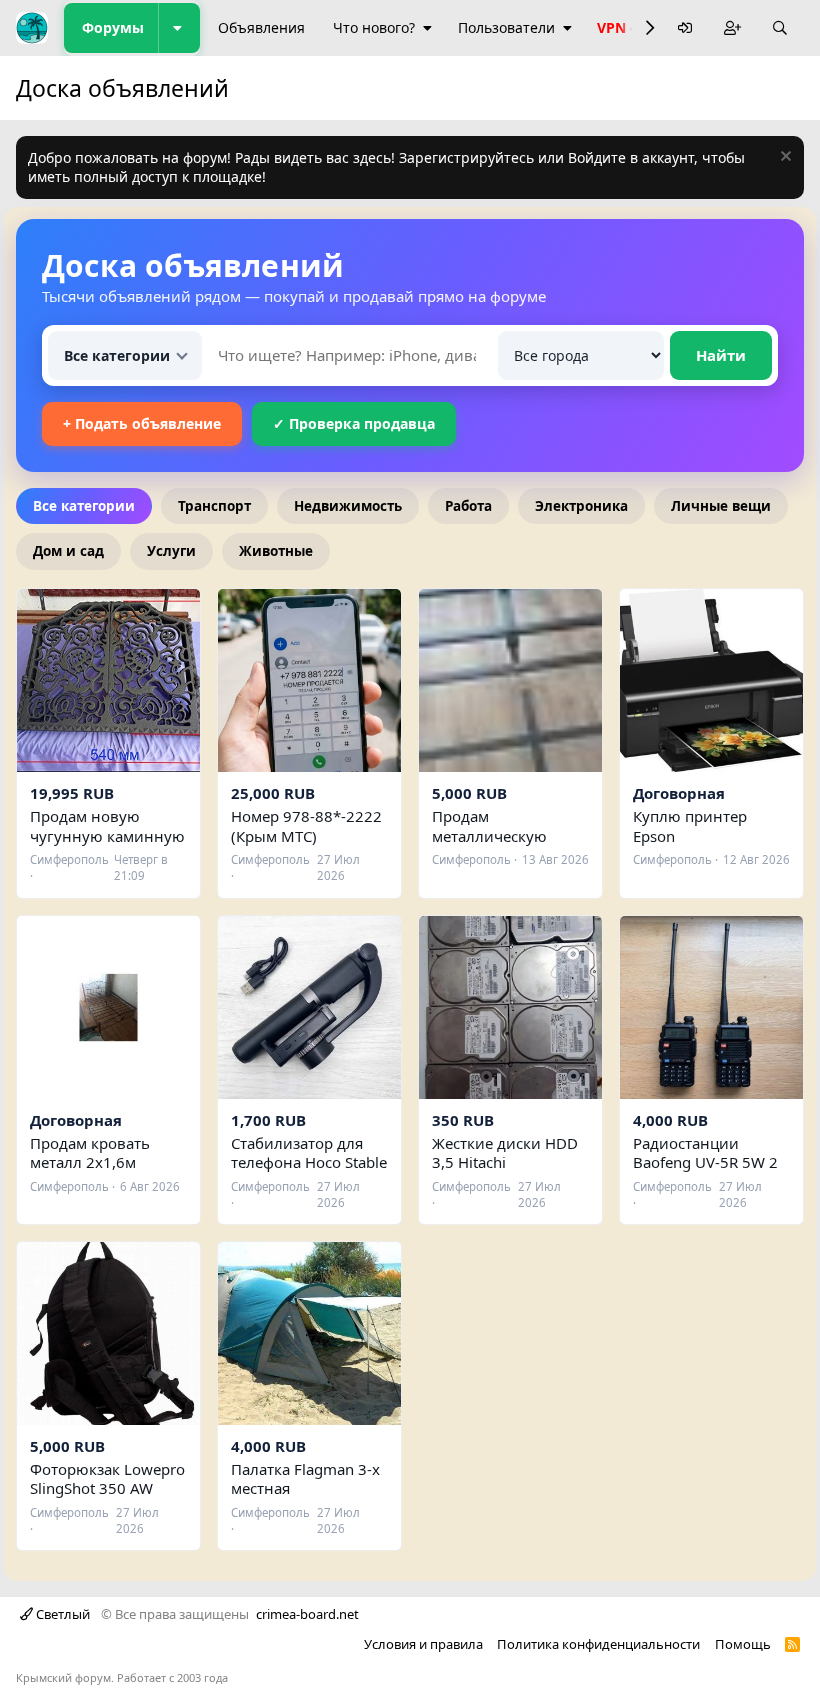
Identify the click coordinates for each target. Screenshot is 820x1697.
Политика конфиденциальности (598, 1644)
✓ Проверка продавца (354, 423)
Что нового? (374, 27)
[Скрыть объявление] (783, 158)
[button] (179, 28)
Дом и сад (68, 551)
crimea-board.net (307, 1614)
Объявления (261, 27)
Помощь (743, 1644)
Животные (276, 551)
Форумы (113, 27)
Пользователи (506, 27)
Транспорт (214, 506)
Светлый (61, 1614)
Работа (468, 506)
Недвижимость (348, 506)
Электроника (581, 506)
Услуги (171, 551)
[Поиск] (780, 28)
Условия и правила (423, 1644)
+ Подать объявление (142, 423)
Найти (721, 355)
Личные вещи (721, 506)
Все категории (84, 506)
